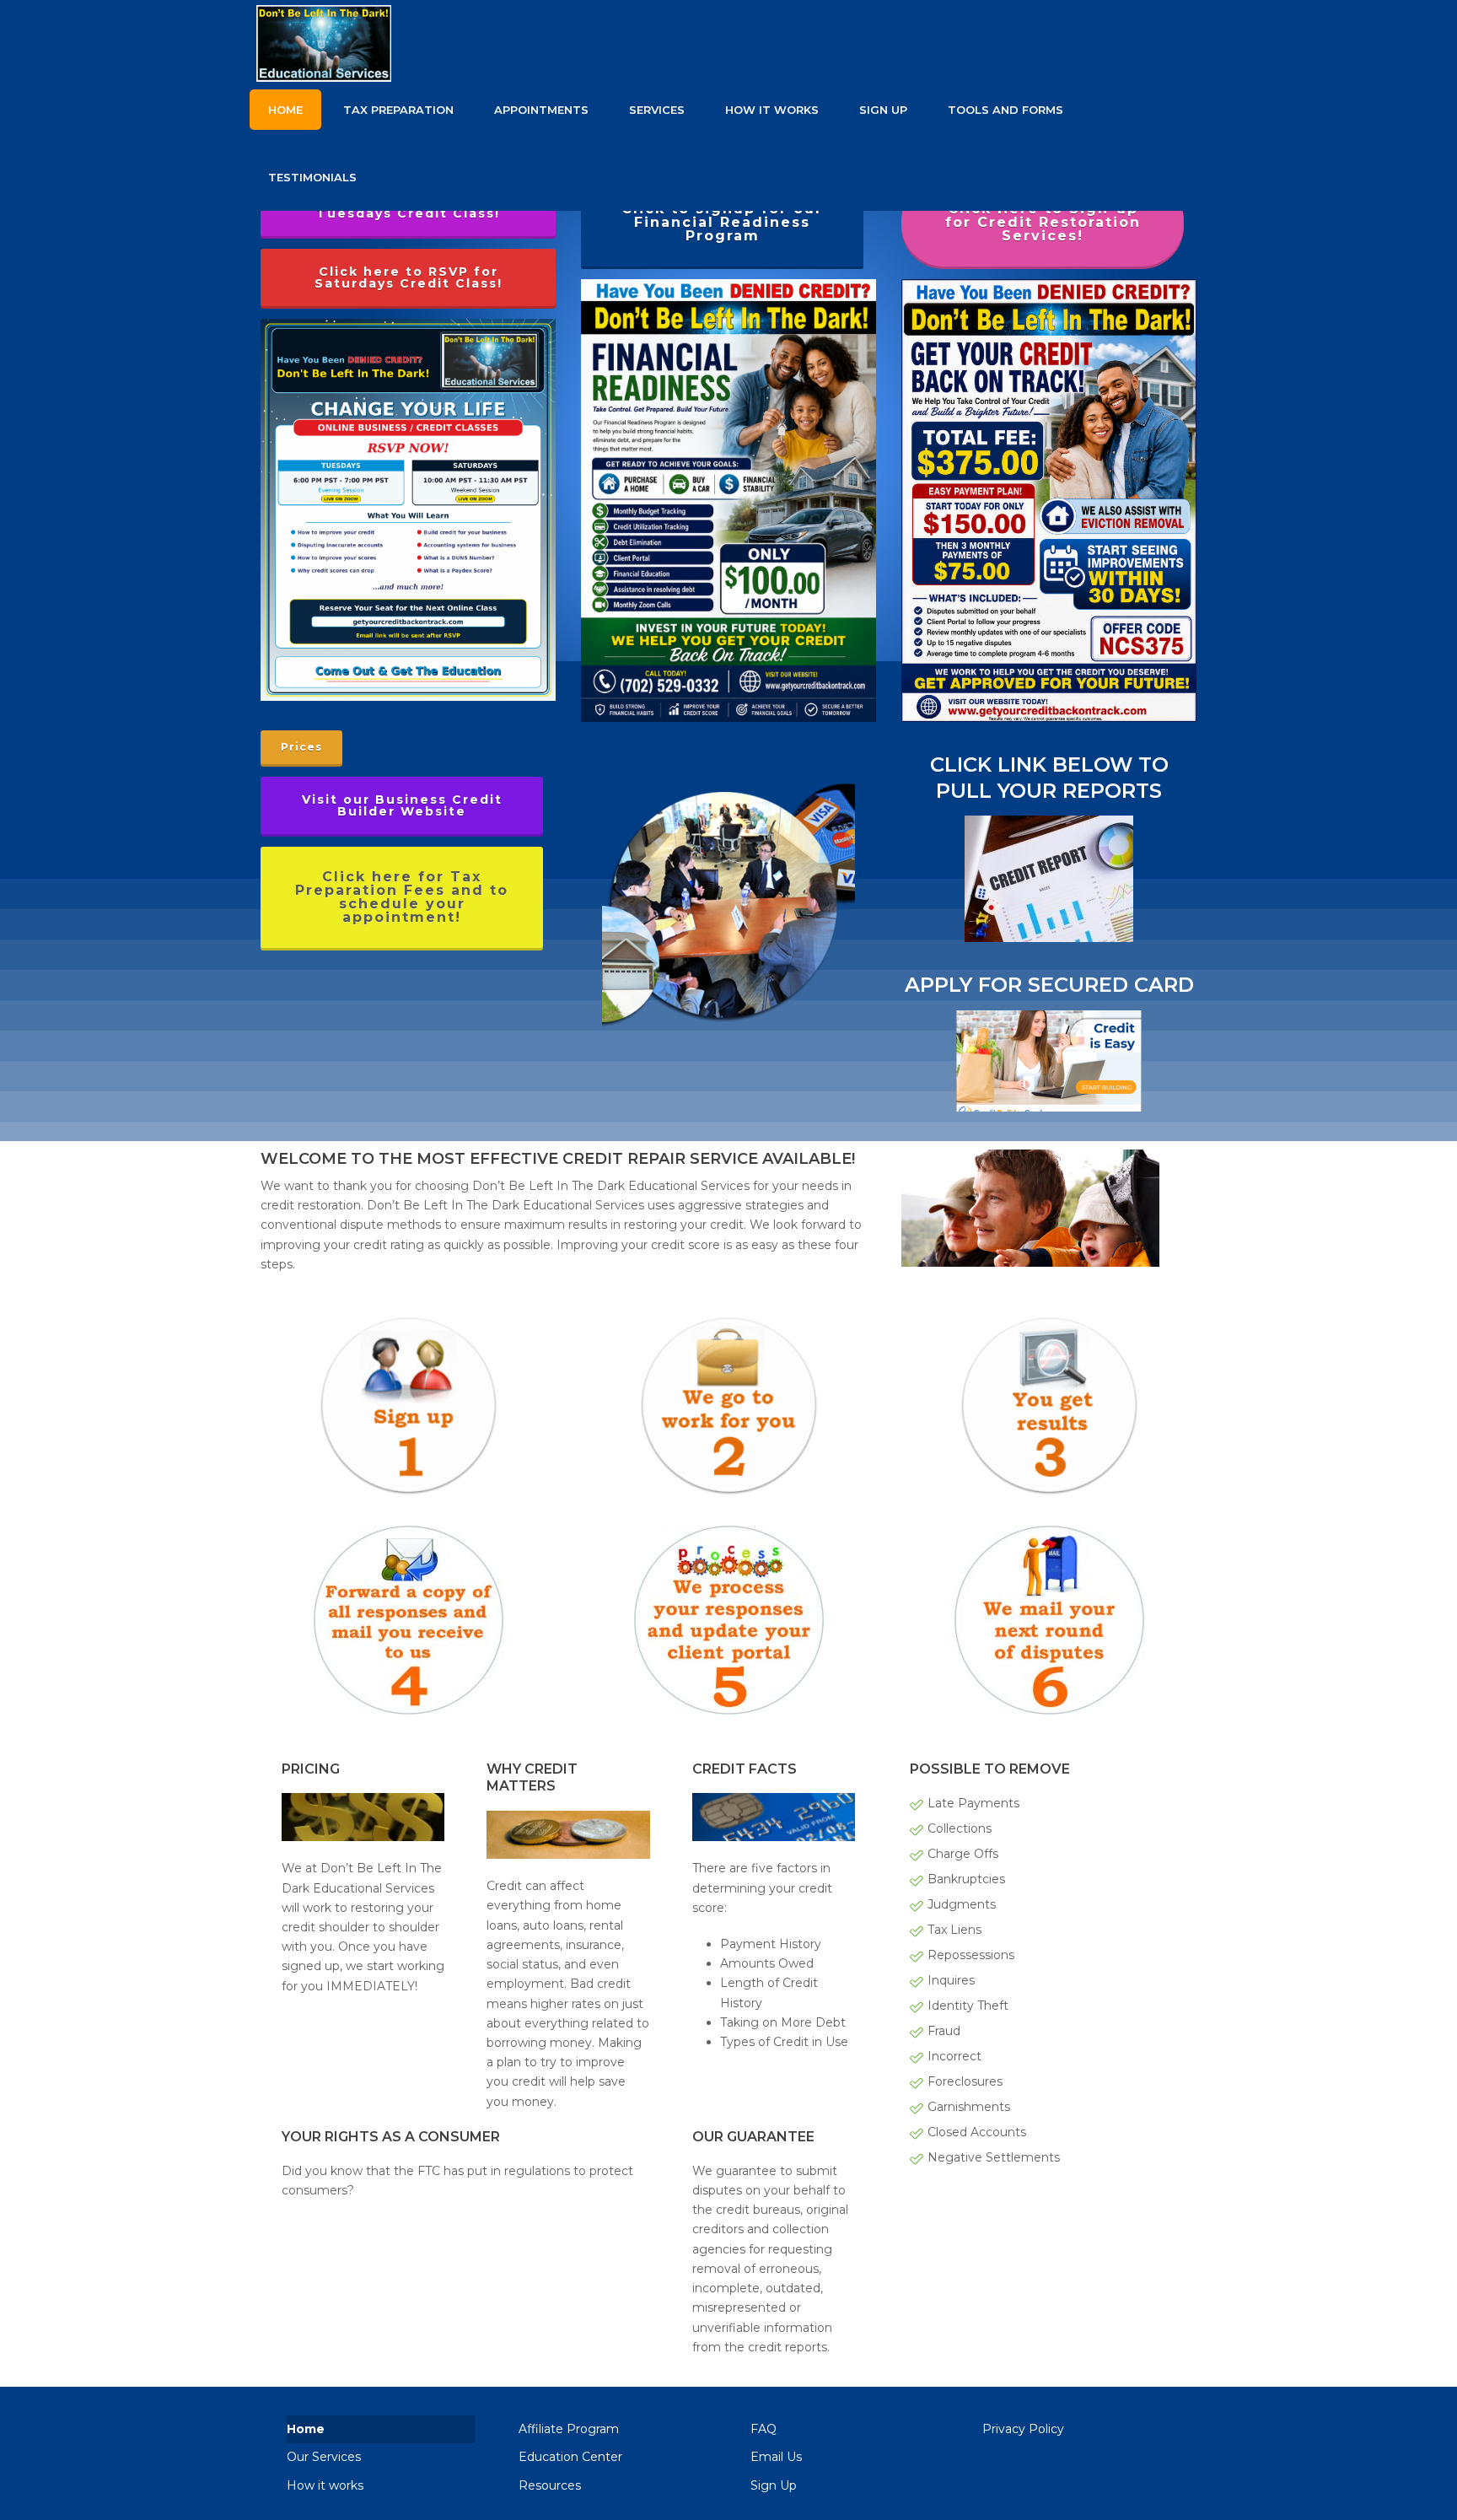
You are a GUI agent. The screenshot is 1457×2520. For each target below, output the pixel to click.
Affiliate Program (569, 2429)
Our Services (324, 2457)
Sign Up (883, 110)
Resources (550, 2485)
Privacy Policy (1023, 2429)
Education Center (570, 2457)
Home (285, 110)
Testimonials (312, 177)
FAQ (763, 2429)
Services (657, 110)
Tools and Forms (1005, 110)
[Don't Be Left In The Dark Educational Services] (474, 38)
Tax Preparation (398, 110)
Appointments (541, 110)
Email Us (776, 2457)
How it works (772, 110)
